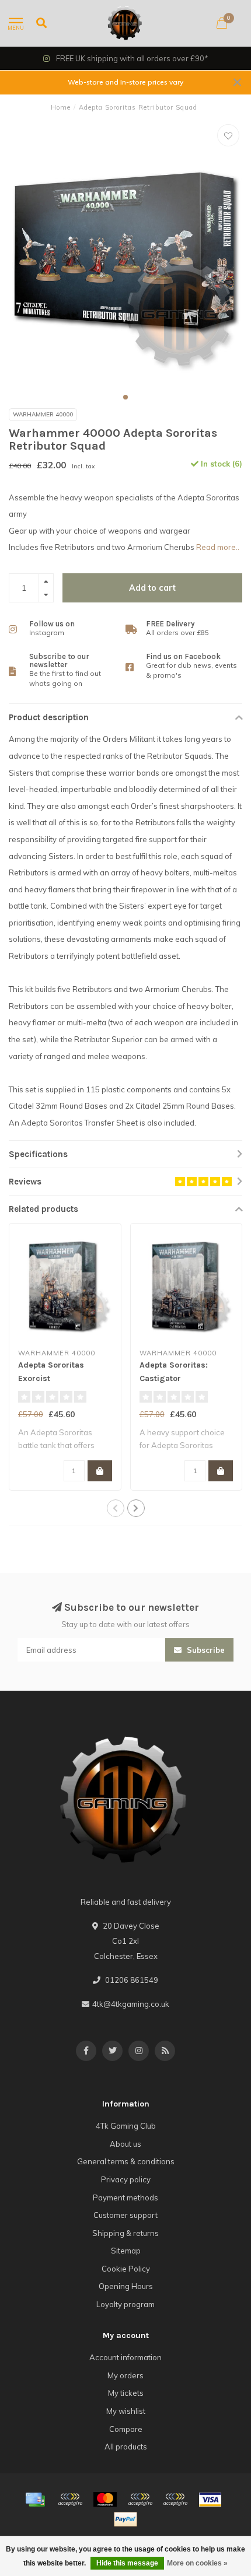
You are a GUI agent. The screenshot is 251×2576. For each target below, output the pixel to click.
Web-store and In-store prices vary (125, 82)
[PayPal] (140, 2500)
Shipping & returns (125, 2233)
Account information (125, 2357)
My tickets (126, 2393)
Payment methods (125, 2198)
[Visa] (210, 2500)
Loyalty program (125, 2304)
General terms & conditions (126, 2161)
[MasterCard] (105, 2500)
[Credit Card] (35, 2500)
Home (61, 107)
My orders (125, 2375)
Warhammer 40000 (43, 414)
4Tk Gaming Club (126, 2126)
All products (126, 2447)
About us (125, 2144)
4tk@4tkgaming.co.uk (131, 2004)
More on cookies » (197, 2563)
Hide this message (127, 2563)
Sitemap (126, 2251)
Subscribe (205, 1650)
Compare (126, 2429)
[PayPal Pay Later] (175, 2500)
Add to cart (152, 588)
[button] (125, 397)
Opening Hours (126, 2286)
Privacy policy (126, 2179)
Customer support (125, 2215)
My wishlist (126, 2411)
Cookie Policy (126, 2269)
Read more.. (218, 547)
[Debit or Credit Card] (70, 2500)
